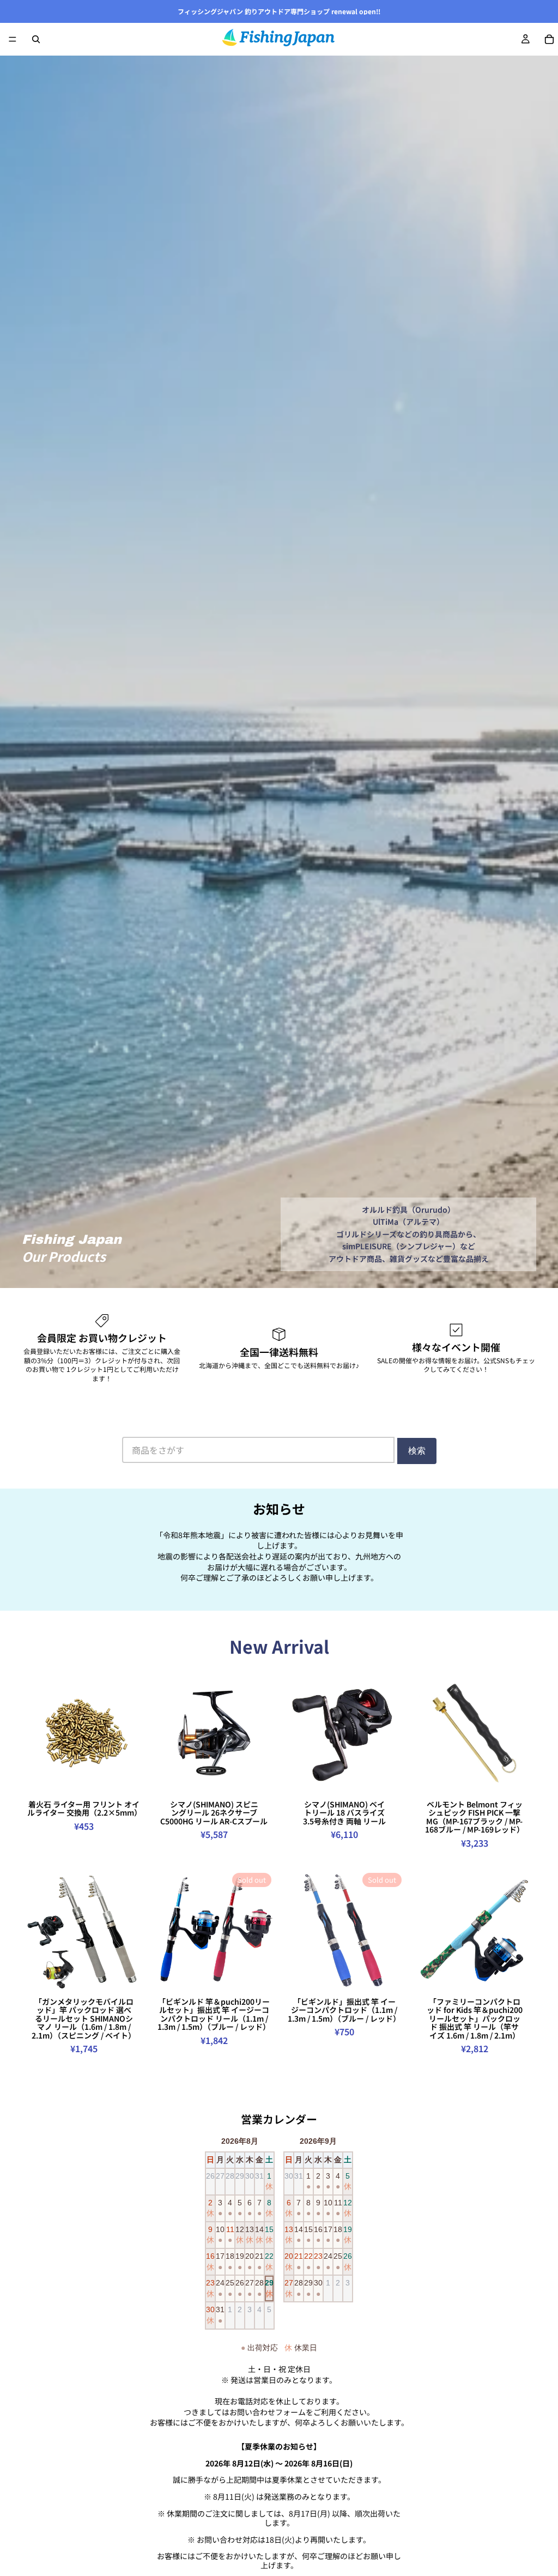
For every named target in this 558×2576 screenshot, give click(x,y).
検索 (417, 1451)
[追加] (259, 1778)
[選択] (129, 1778)
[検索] (36, 39)
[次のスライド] (134, 1733)
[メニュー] (13, 39)
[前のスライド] (34, 1733)
